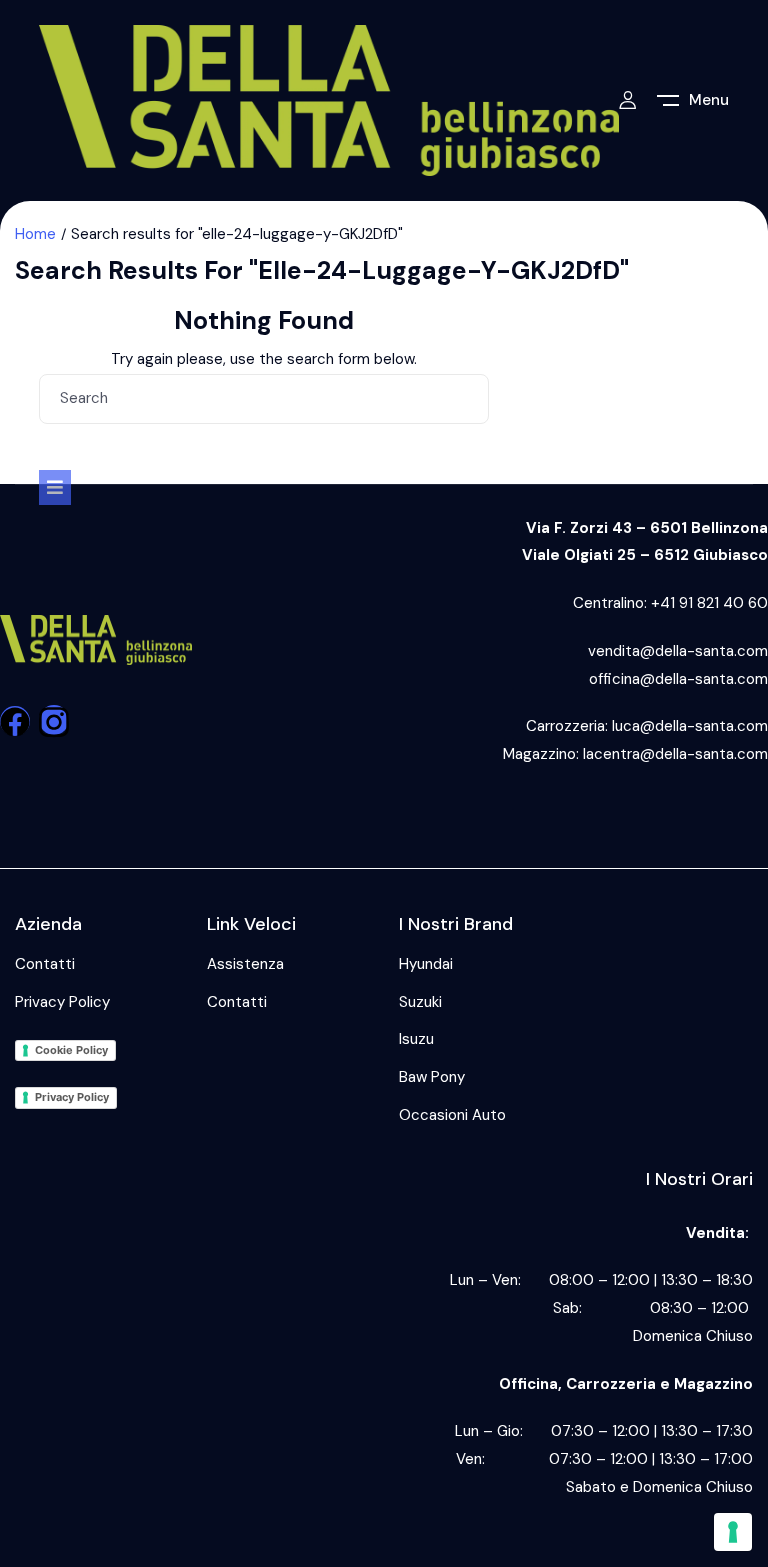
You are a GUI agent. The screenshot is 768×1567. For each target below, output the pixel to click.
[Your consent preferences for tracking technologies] (733, 1532)
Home (35, 234)
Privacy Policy (62, 1002)
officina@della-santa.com (678, 679)
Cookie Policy (71, 1050)
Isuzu (416, 1039)
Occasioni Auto (452, 1115)
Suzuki (420, 1002)
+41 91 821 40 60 (709, 603)
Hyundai (426, 964)
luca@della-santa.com (690, 726)
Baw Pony (432, 1077)
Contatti (45, 964)
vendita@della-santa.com (678, 651)
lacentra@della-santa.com (675, 754)
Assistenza (245, 964)
